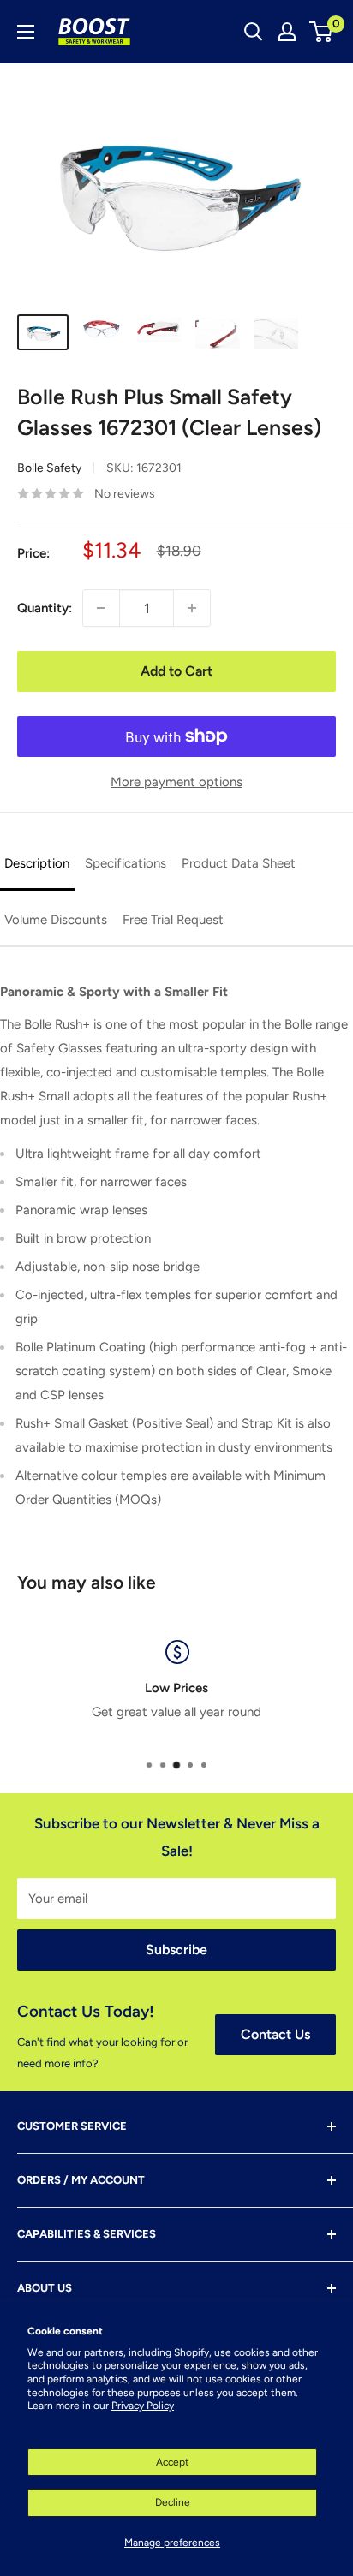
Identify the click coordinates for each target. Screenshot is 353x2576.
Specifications (126, 863)
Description (37, 863)
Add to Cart (176, 671)
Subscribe (176, 1950)
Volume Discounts (56, 920)
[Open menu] (26, 32)
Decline (173, 2502)
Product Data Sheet (239, 863)
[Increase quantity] (192, 608)
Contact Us (275, 2034)
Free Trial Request (173, 920)
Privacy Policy (143, 2406)
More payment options (176, 782)
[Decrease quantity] (101, 608)
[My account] (287, 32)
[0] (322, 32)
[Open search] (254, 32)
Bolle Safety (49, 468)
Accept (173, 2462)
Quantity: (45, 608)
